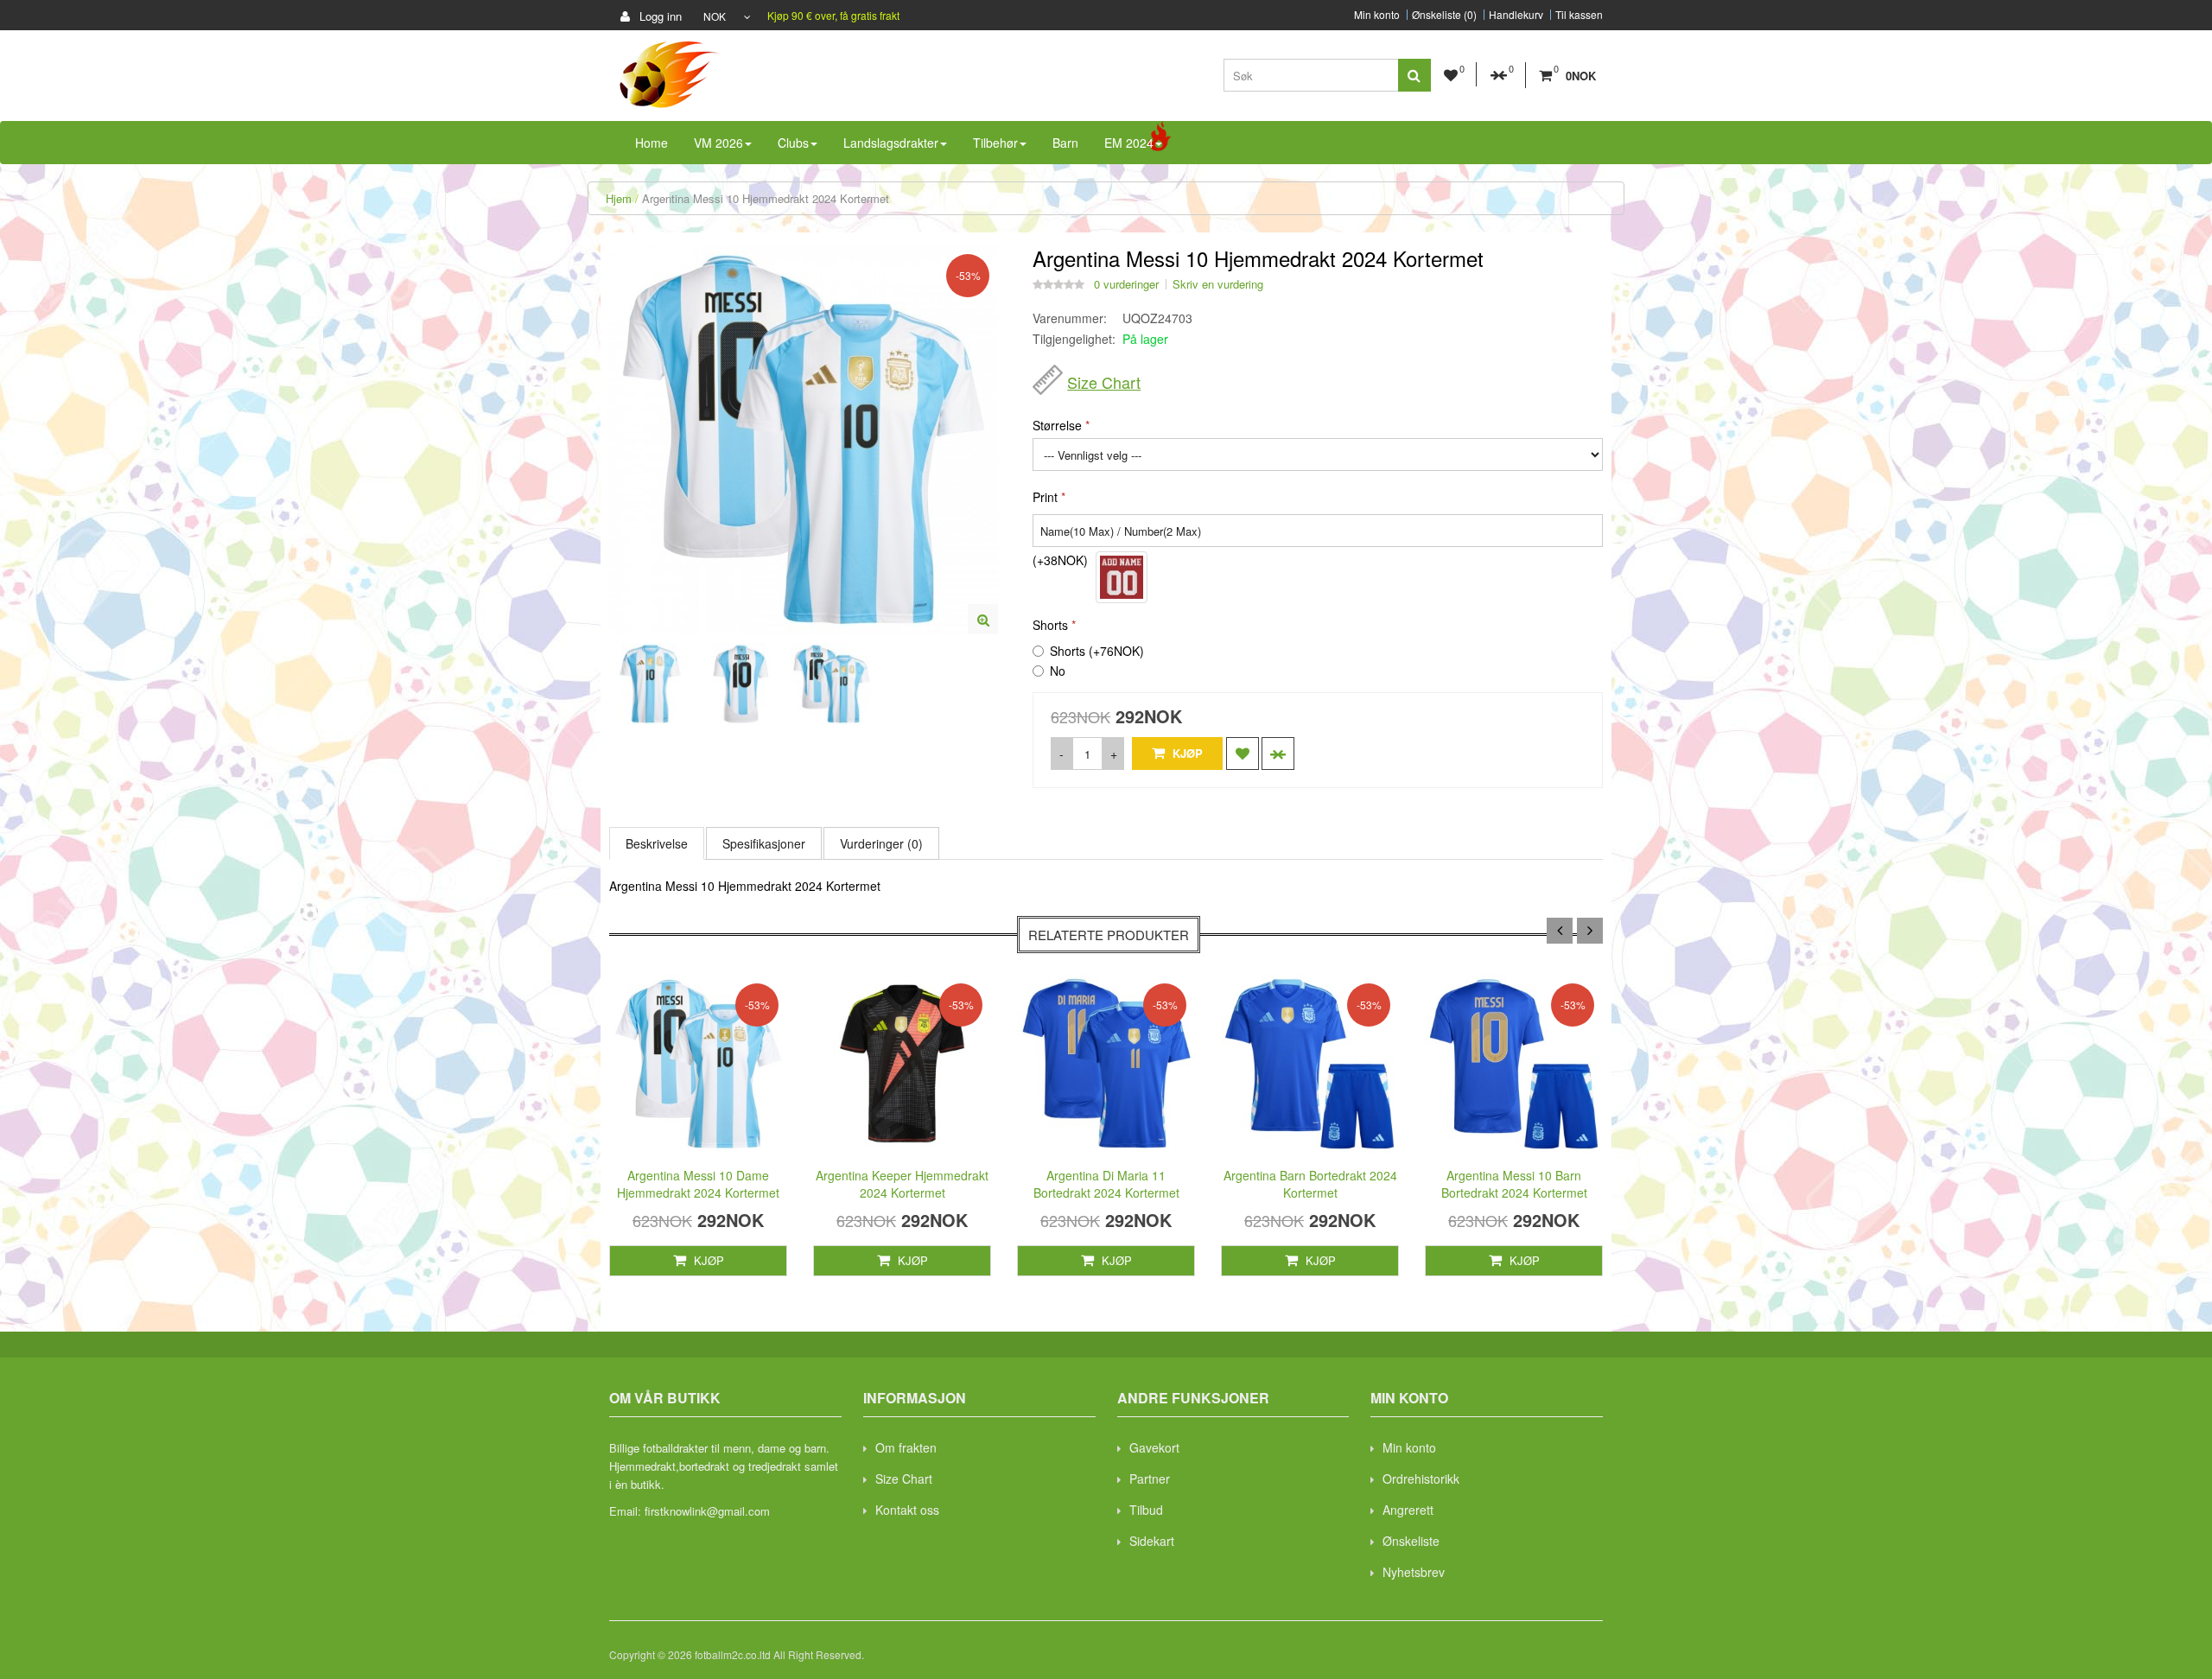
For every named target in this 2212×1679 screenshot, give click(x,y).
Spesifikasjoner (764, 843)
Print (1045, 497)
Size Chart (1104, 382)
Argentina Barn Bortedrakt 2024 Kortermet (1310, 1184)
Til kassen (1579, 15)
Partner (1150, 1479)
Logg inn (659, 16)
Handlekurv (1516, 15)
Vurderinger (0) (881, 843)
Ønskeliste (1411, 1541)
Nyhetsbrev (1414, 1572)
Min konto (1377, 15)
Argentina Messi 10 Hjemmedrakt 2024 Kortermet (766, 198)
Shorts (1050, 625)
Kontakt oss (907, 1510)
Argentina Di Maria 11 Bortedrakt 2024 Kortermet (1106, 1184)
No (1058, 671)
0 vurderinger (1126, 284)
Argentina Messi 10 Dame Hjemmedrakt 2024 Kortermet (698, 1184)
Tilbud (1146, 1510)
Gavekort (1154, 1447)
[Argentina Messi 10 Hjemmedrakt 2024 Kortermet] (983, 619)
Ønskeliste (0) (1444, 15)
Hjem (619, 198)
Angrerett (1408, 1510)
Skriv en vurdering (1218, 284)
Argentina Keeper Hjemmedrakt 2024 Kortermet (902, 1184)
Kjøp (1186, 753)
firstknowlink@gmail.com (707, 1511)
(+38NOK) (1060, 560)
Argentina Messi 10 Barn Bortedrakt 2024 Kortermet (1514, 1184)
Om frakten (906, 1447)
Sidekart (1152, 1541)
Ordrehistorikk (1421, 1479)
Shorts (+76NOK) (1097, 651)
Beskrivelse (657, 843)
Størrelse (1057, 425)
